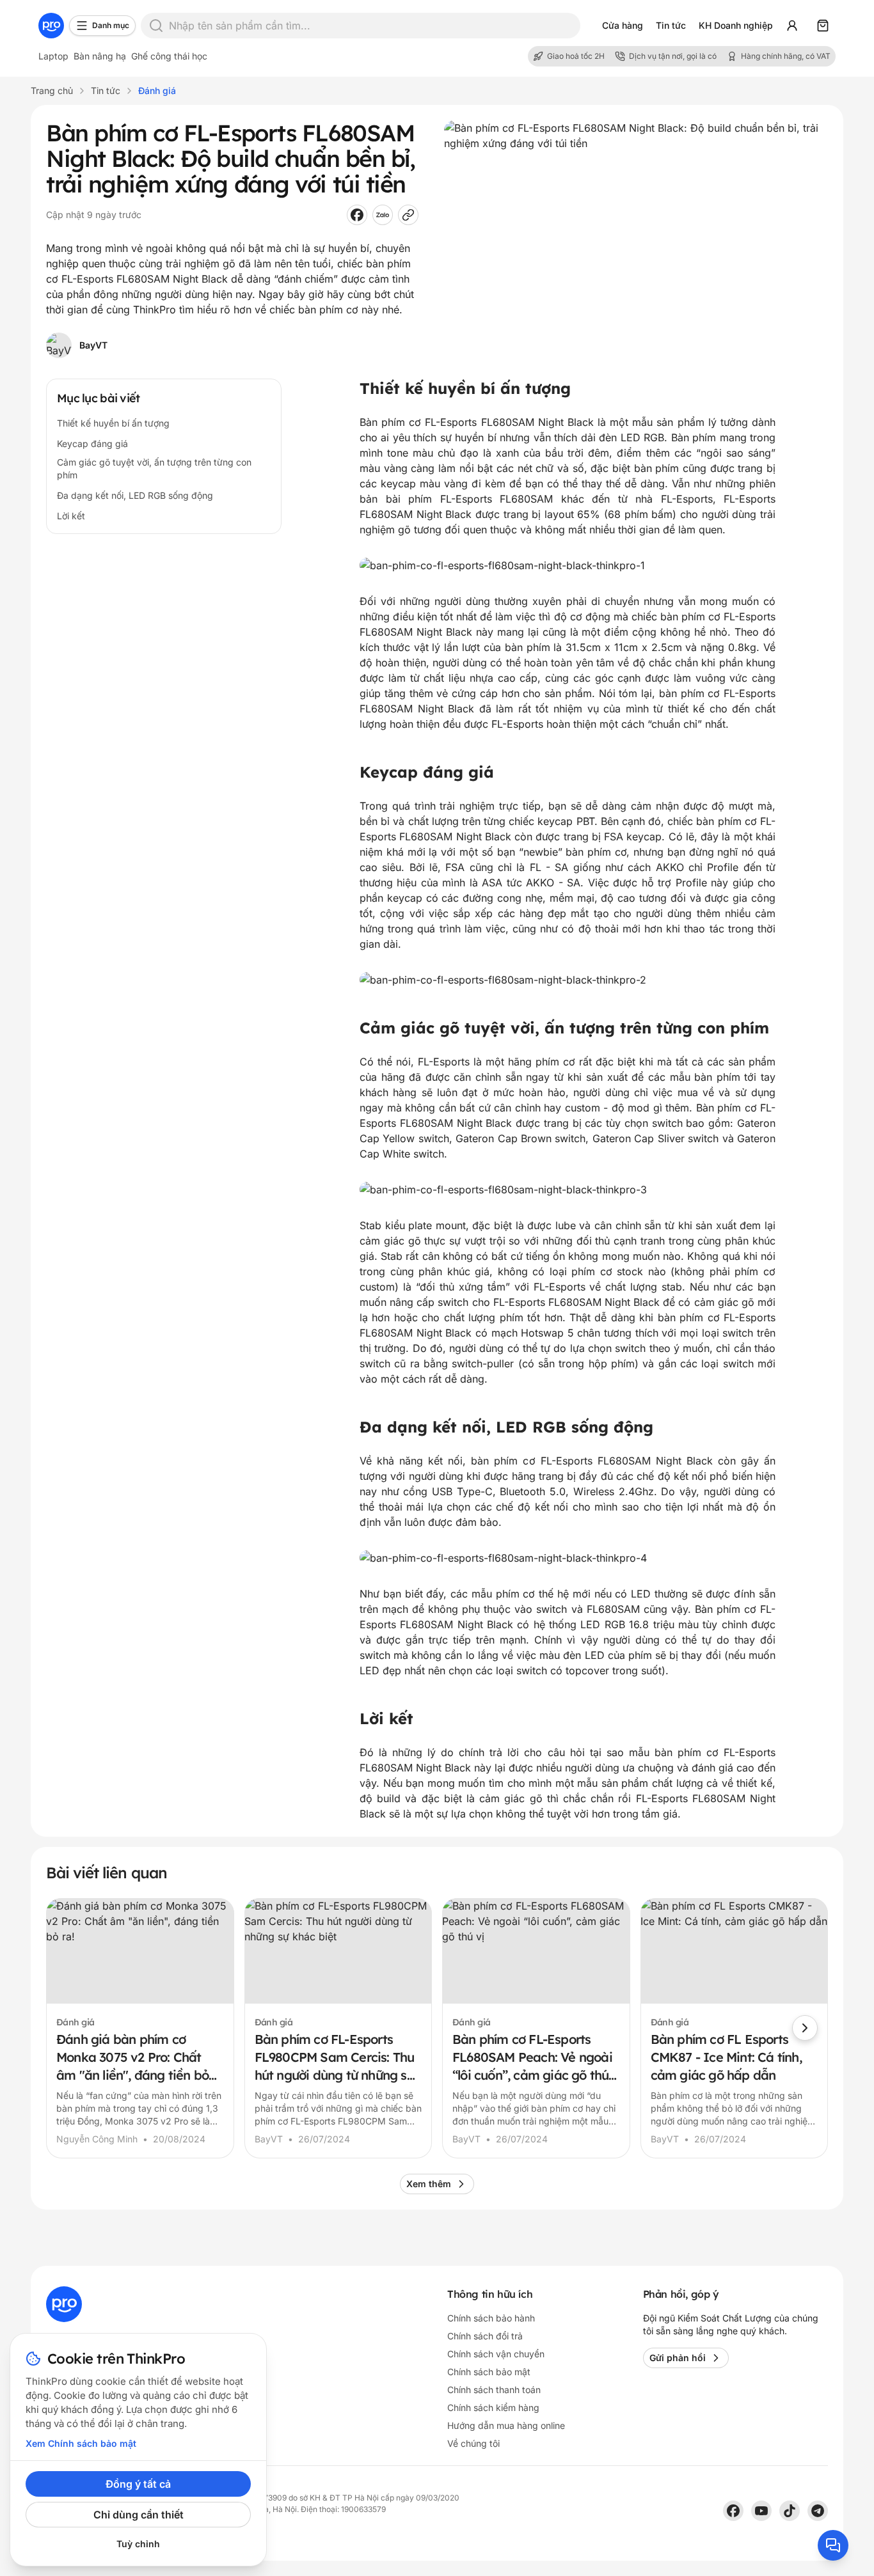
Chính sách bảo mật (489, 2372)
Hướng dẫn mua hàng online (506, 2425)
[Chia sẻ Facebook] (357, 215)
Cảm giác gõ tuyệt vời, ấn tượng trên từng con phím (154, 468)
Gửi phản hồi (678, 2358)
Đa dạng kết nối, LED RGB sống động (135, 495)
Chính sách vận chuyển (496, 2354)
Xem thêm (429, 2184)
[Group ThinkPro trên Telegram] (818, 2511)
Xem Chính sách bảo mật (81, 2443)
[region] (437, 2028)
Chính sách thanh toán (494, 2390)
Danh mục (111, 25)
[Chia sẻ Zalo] (383, 215)
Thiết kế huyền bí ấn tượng (113, 423)
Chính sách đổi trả (485, 2336)
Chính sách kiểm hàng (493, 2407)
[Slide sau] (805, 2028)
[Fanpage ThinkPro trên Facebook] (733, 2511)
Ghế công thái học (169, 56)
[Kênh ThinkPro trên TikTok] (790, 2511)
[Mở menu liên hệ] (833, 2545)
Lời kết (71, 516)
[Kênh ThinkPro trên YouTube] (761, 2511)
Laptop (53, 56)
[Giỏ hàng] (823, 26)
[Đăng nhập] (792, 26)
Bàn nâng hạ (100, 56)
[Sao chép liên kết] (408, 215)
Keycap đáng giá (92, 444)
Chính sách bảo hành (491, 2318)
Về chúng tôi (473, 2443)
